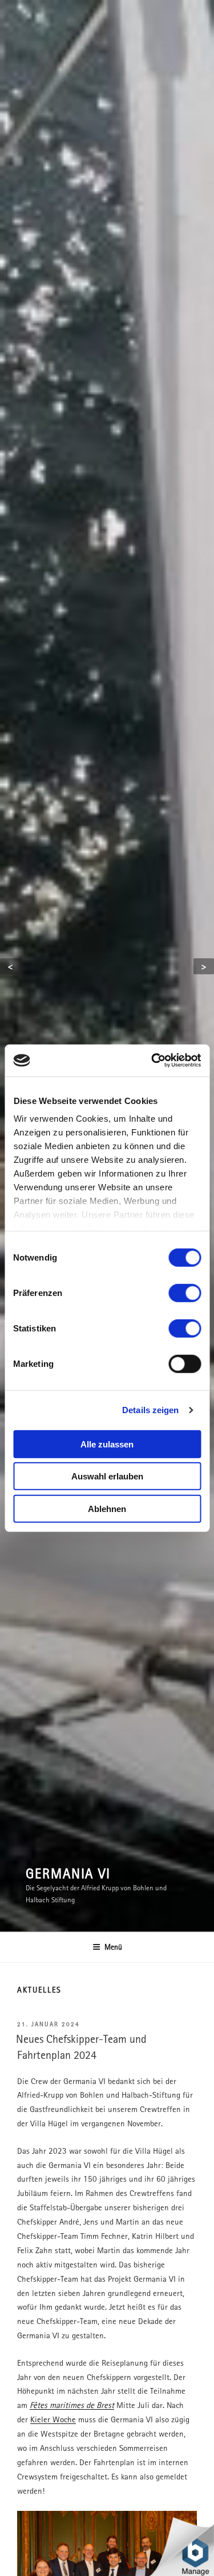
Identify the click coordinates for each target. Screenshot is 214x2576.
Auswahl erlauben (107, 1476)
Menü (113, 1947)
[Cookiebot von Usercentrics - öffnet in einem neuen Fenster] (152, 1061)
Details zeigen (150, 1410)
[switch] (185, 1293)
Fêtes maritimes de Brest (72, 2405)
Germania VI (68, 1873)
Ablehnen (107, 1508)
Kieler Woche (53, 2419)
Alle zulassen (107, 1444)
